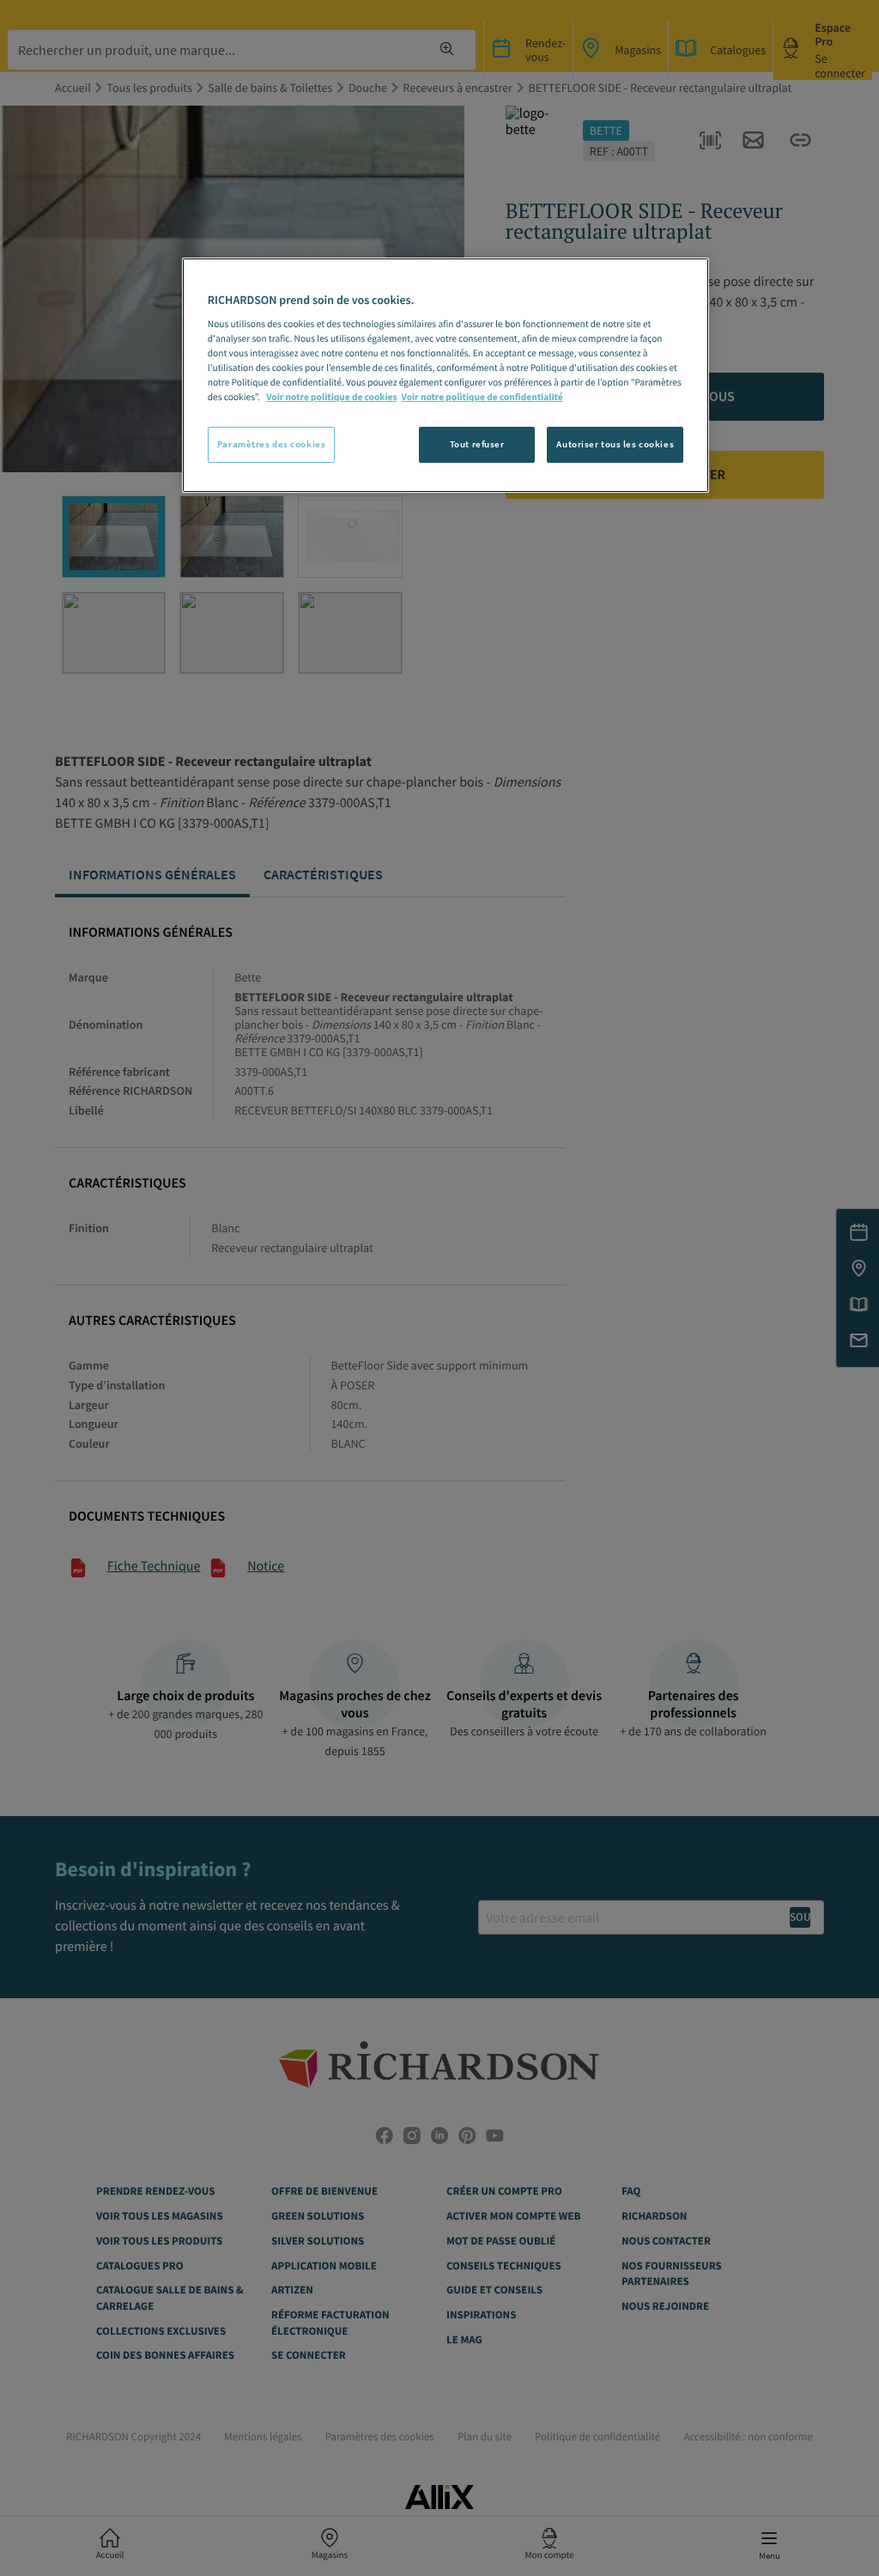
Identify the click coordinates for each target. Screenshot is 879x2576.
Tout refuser (477, 444)
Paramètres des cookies (272, 444)
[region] (446, 375)
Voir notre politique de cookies (331, 398)
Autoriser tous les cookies (615, 444)
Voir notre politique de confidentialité (482, 398)
